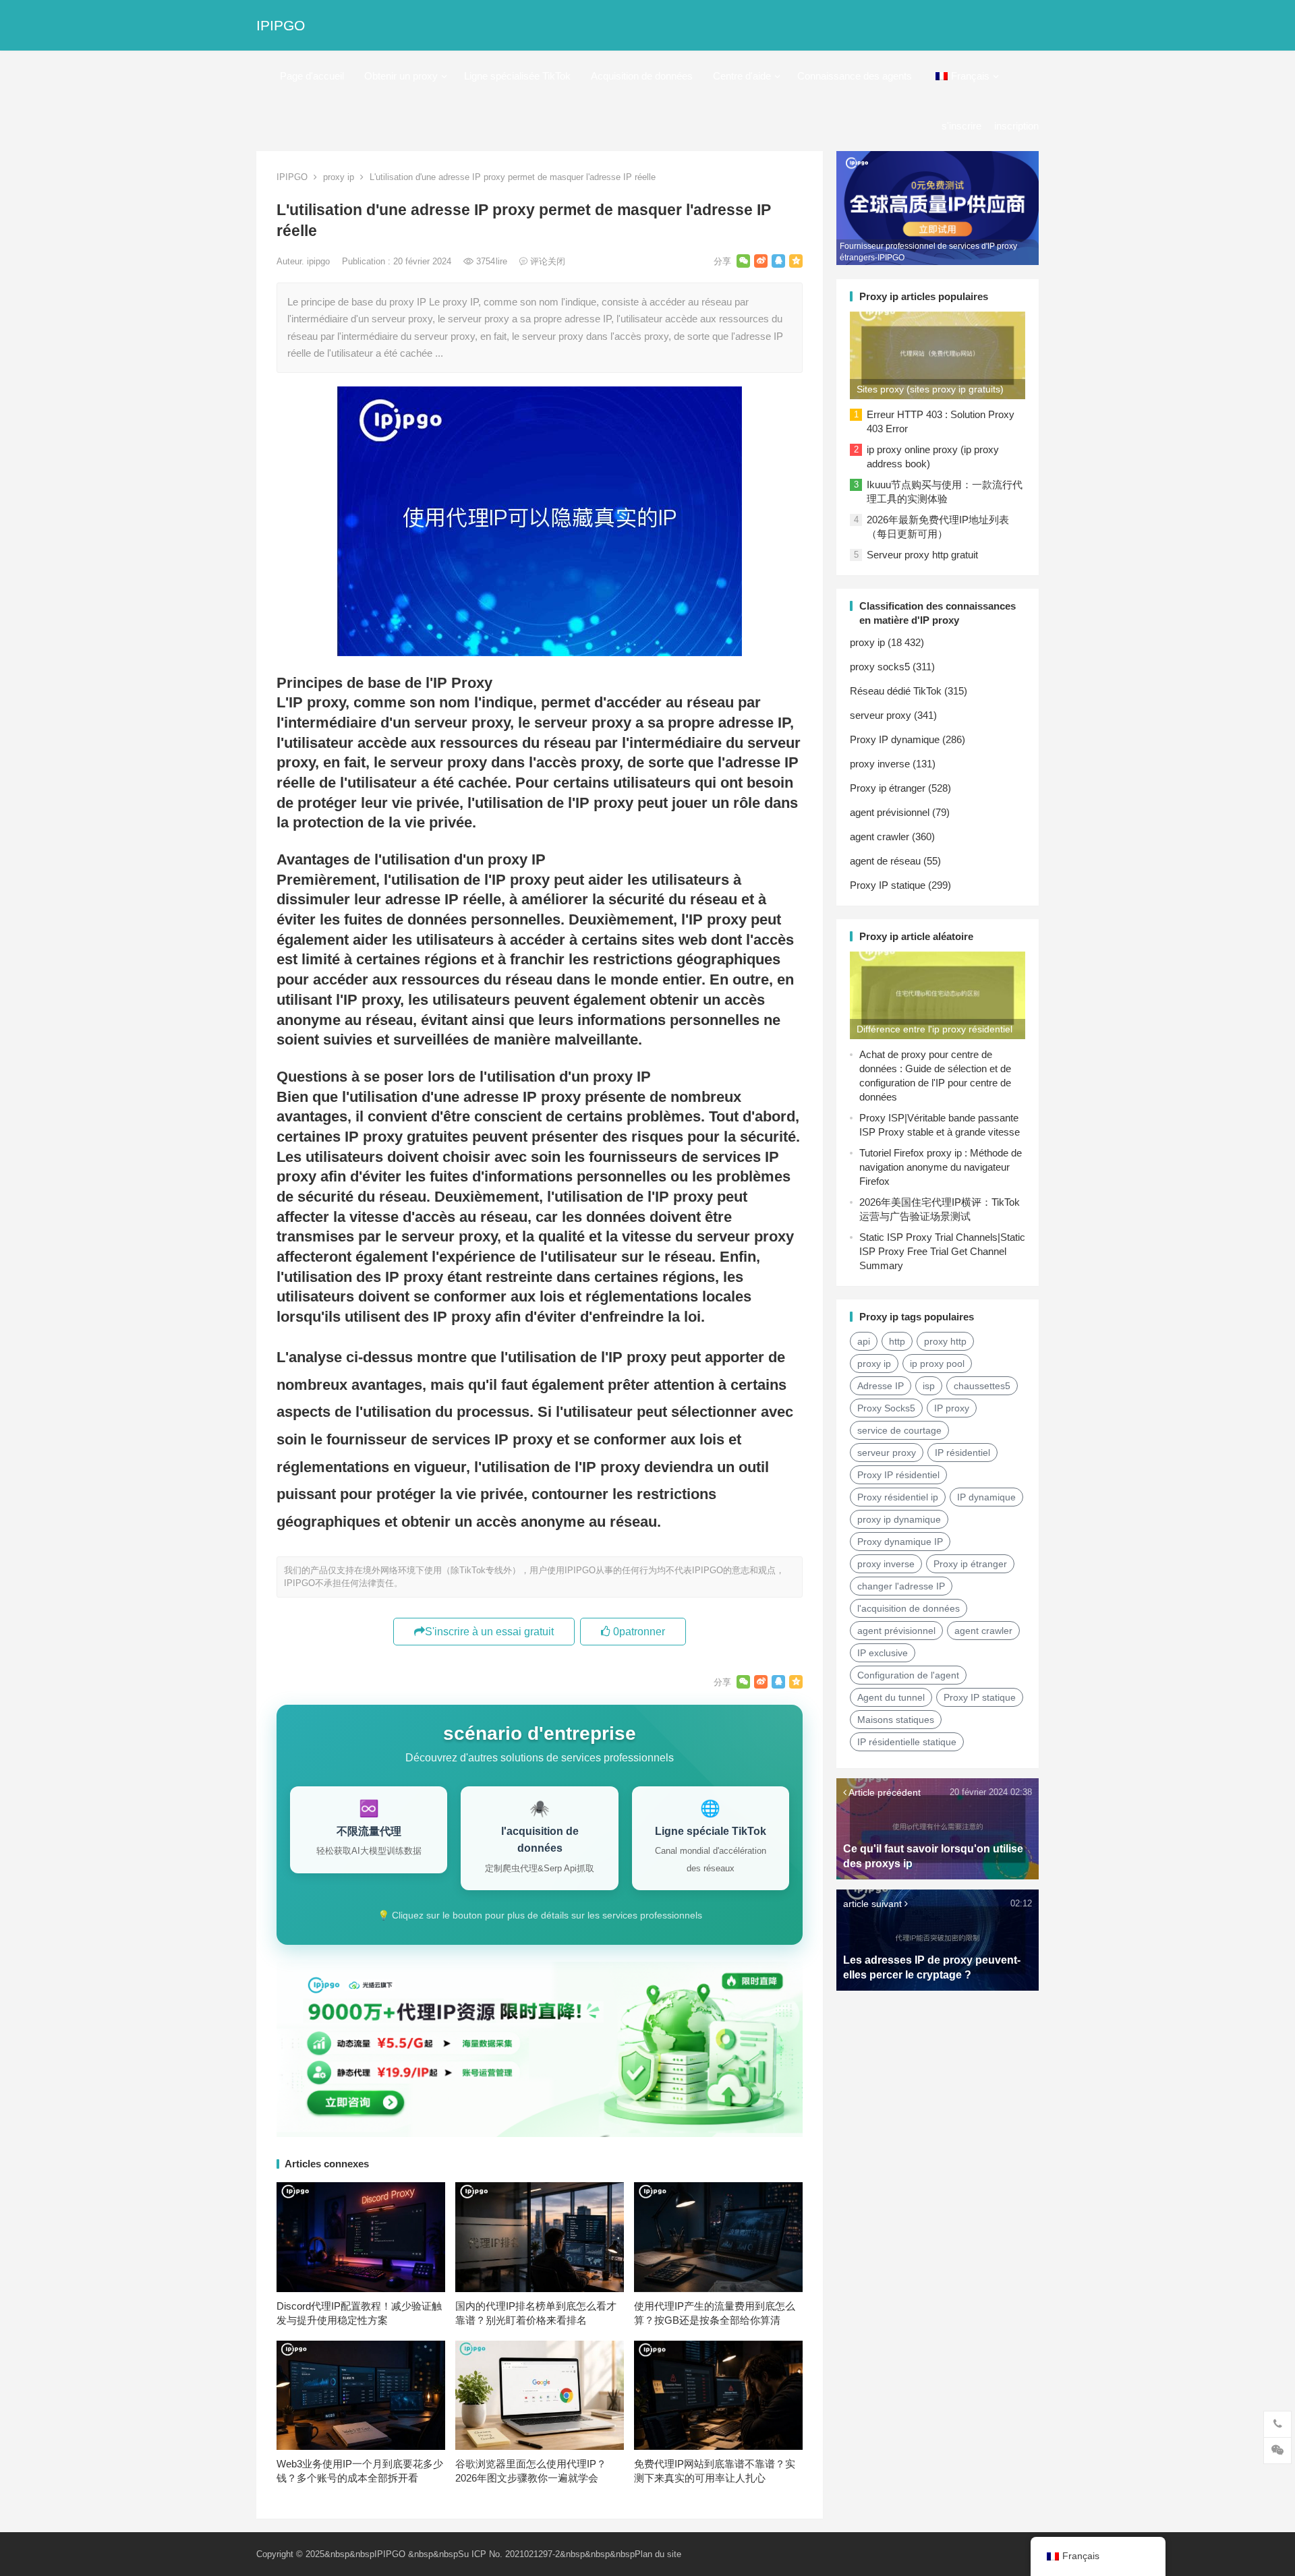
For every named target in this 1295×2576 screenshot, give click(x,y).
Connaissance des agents (855, 76)
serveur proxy (881, 715)
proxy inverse (880, 764)
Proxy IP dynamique (895, 739)
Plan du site (658, 2554)
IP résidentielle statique (907, 1742)
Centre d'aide (742, 76)
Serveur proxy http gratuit (922, 555)
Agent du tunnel (891, 1697)
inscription (1016, 126)
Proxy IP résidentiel (898, 1475)
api (864, 1341)
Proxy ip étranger (888, 788)
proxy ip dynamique (899, 1519)
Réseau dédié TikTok (896, 691)
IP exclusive (883, 1653)
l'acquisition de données (909, 1608)
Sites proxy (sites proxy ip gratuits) (930, 389)
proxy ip (339, 177)
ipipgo (320, 261)
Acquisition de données (642, 76)
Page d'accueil (312, 76)
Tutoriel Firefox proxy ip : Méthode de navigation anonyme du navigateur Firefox (941, 1167)
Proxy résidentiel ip (898, 1497)
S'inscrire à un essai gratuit (489, 1632)
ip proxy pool (937, 1364)
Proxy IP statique (888, 885)
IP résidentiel (962, 1453)
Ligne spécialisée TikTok (517, 76)
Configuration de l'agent (908, 1675)
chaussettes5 (982, 1386)
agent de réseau (885, 861)
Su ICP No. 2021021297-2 (509, 2554)
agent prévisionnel (890, 812)
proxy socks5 (880, 667)
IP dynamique (986, 1497)
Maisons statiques (896, 1720)
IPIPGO (281, 25)
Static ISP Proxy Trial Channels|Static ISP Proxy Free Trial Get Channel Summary (942, 1251)
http (897, 1341)
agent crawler (880, 837)
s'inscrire (961, 126)
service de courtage (899, 1430)
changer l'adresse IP (901, 1586)
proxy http (945, 1341)
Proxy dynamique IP (900, 1542)
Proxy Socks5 (886, 1408)
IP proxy (952, 1408)
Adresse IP (881, 1386)
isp (929, 1386)
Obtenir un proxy (401, 76)
